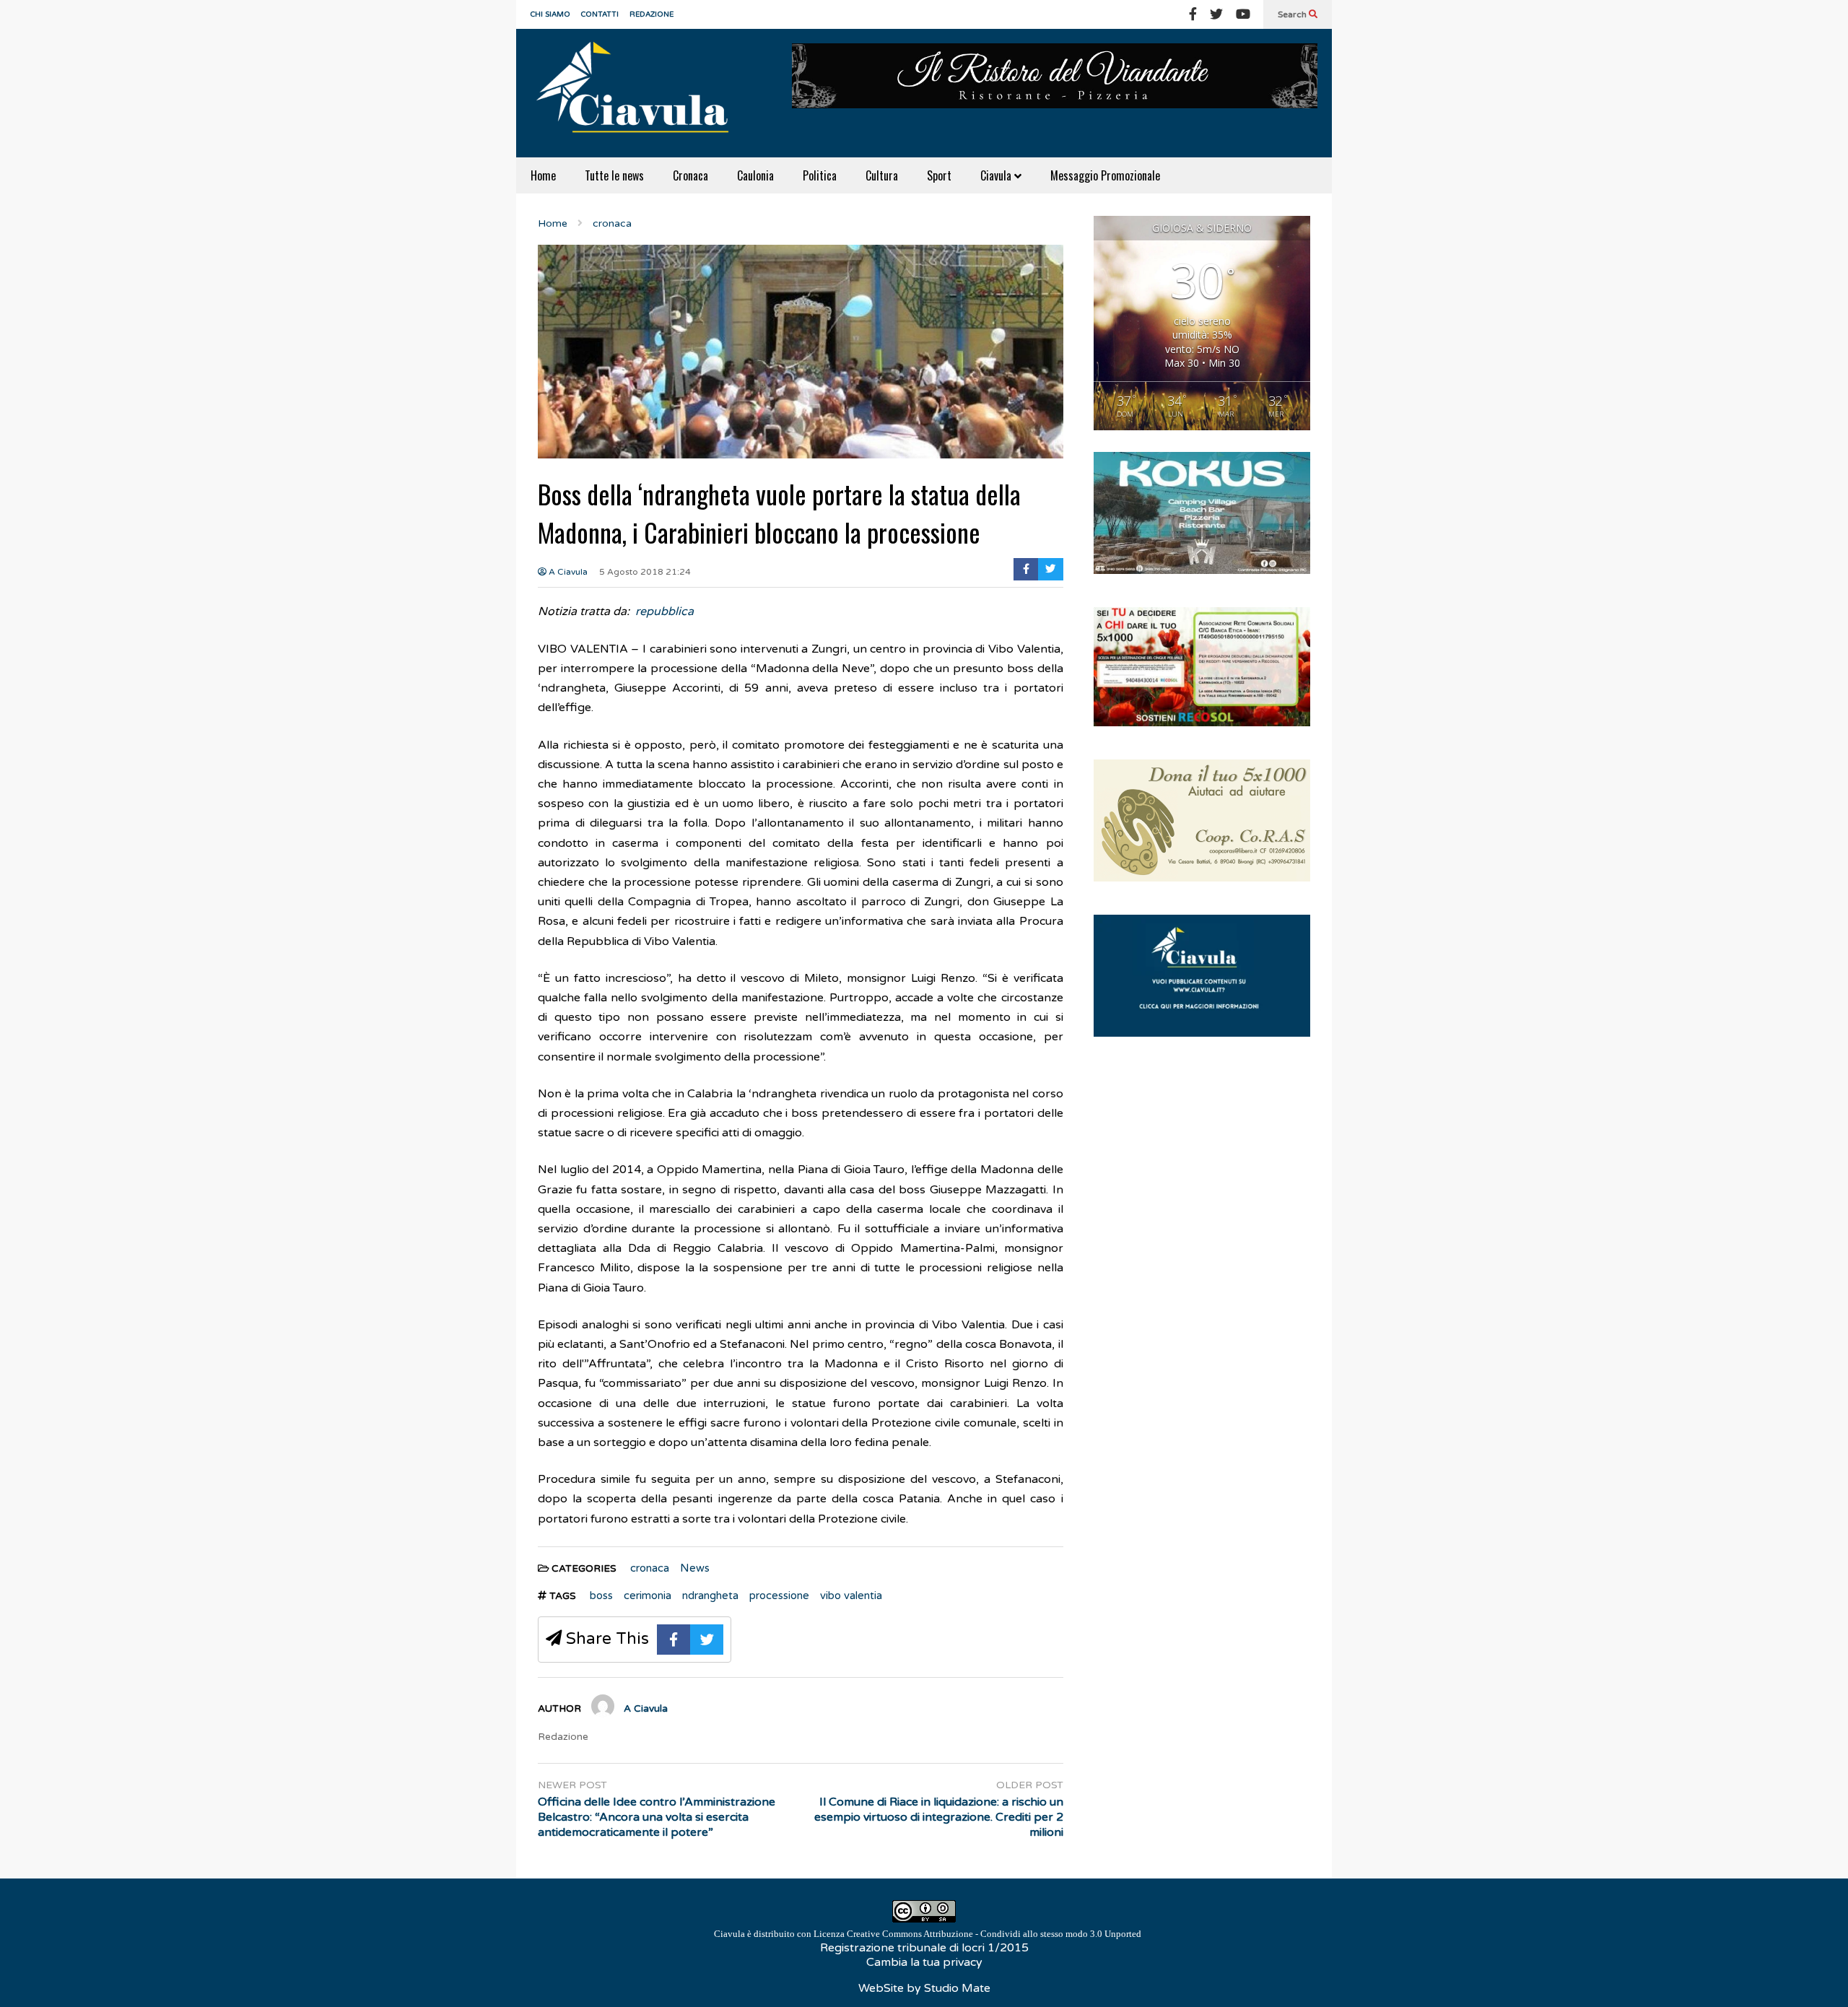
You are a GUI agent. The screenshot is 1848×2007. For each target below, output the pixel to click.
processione (779, 1595)
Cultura (882, 175)
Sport (939, 175)
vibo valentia (851, 1595)
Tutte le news (614, 175)
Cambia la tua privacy (924, 1962)
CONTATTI (600, 14)
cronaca (650, 1568)
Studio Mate (957, 1988)
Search (1293, 14)
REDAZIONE (651, 14)
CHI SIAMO (550, 14)
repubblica (664, 611)
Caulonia (755, 175)
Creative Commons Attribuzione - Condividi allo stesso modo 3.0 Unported (994, 1934)
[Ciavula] (639, 93)
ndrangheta (710, 1595)
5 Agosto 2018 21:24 (645, 572)
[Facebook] (1193, 14)
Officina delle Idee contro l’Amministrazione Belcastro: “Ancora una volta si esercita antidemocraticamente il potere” (657, 1817)
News (695, 1568)
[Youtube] (1243, 14)
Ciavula (997, 175)
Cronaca (690, 175)
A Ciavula (567, 572)
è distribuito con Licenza (928, 1934)
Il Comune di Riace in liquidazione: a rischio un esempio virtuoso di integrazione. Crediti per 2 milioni (939, 1817)
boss (601, 1595)
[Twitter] (1216, 14)
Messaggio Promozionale (1105, 175)
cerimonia (648, 1595)
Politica (820, 175)
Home (543, 175)
